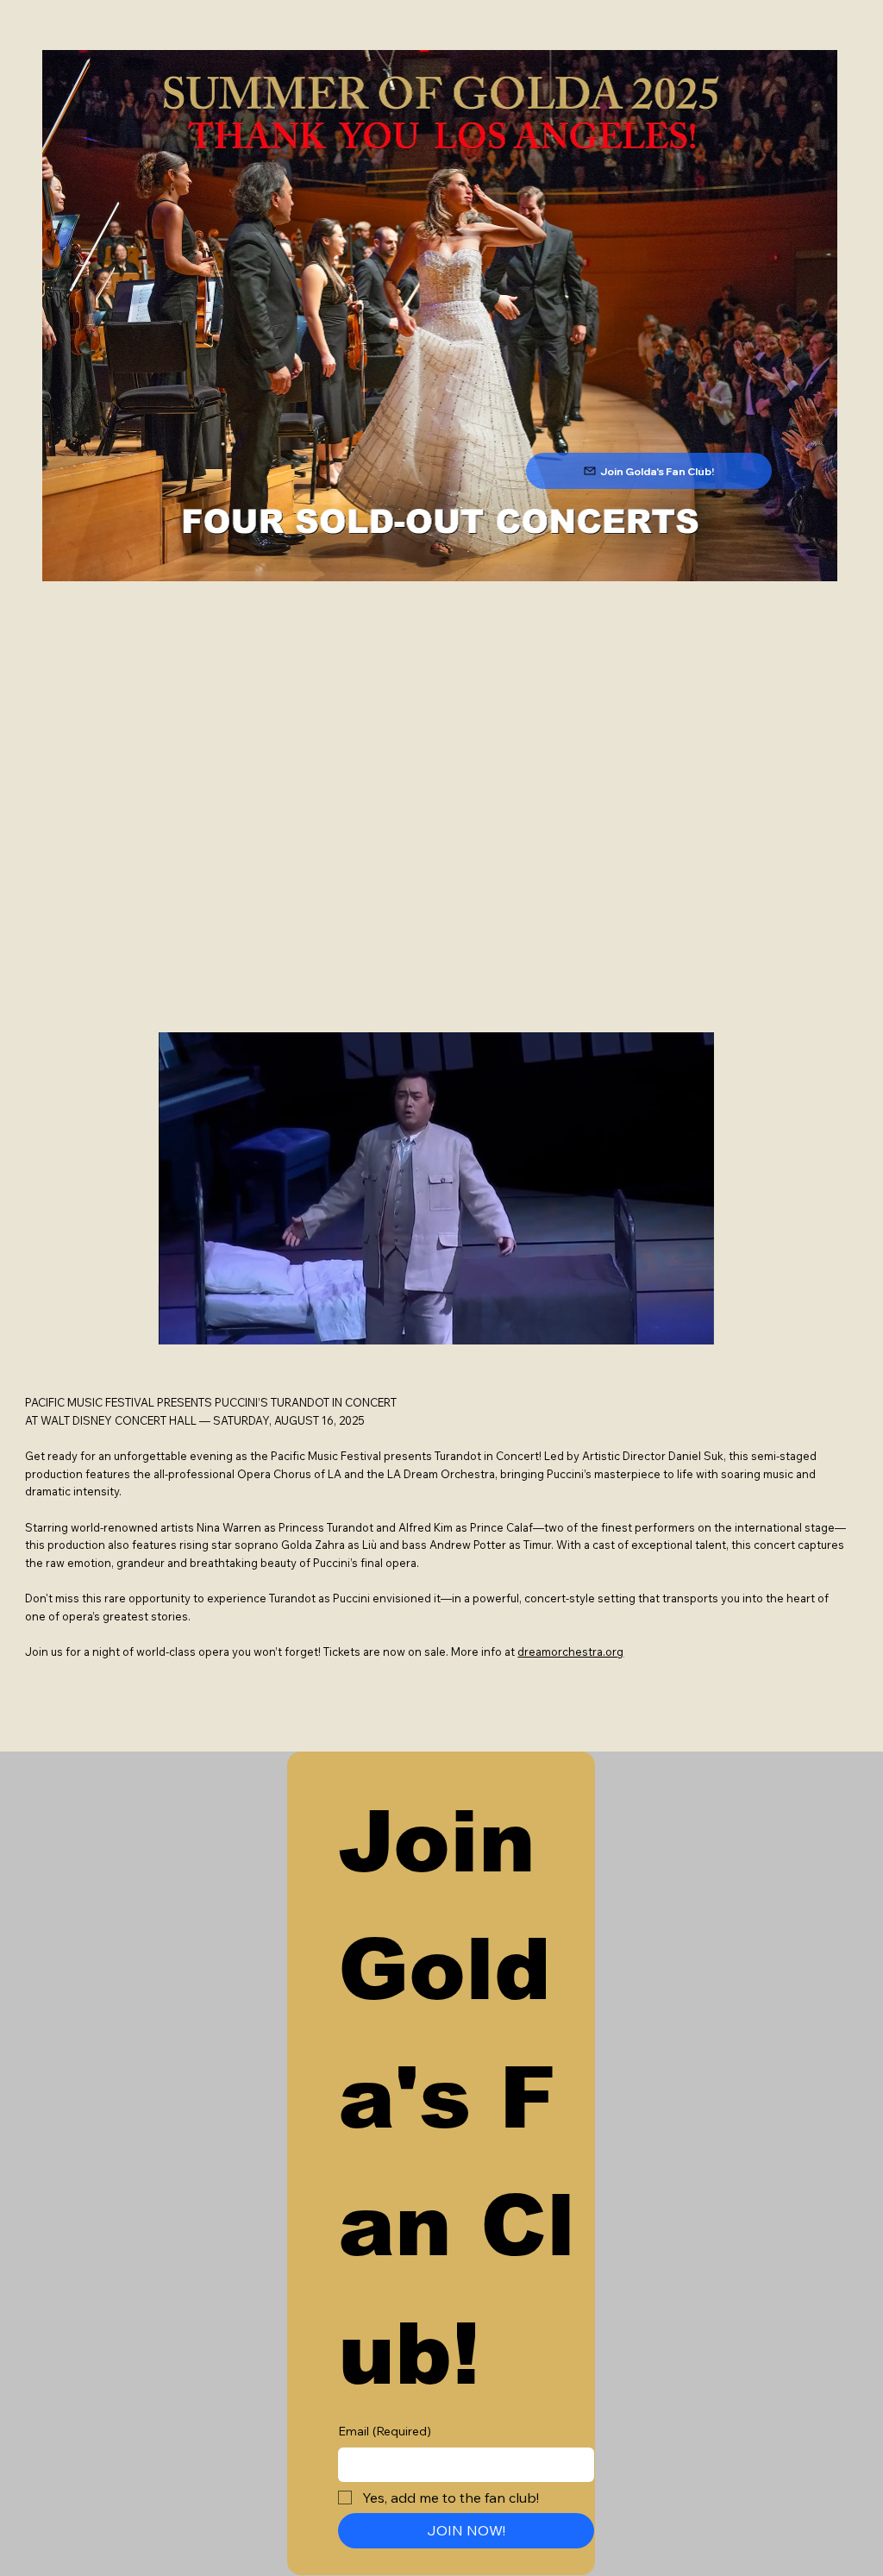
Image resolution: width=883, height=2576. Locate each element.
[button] (685, 1325)
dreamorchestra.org (570, 1652)
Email (385, 2431)
